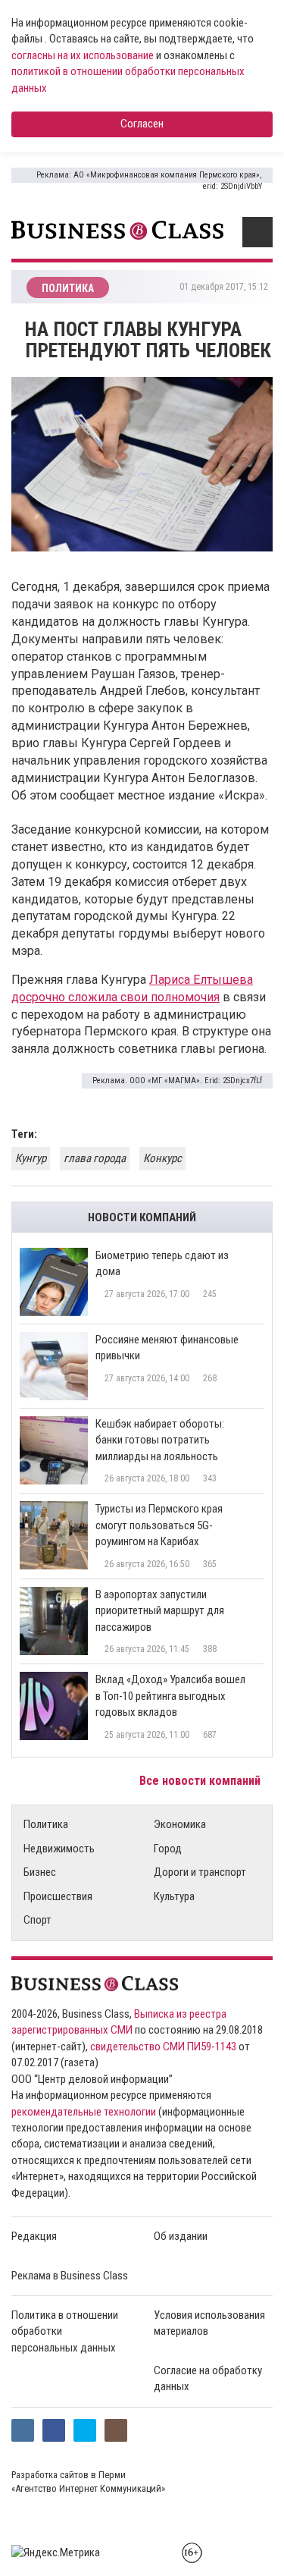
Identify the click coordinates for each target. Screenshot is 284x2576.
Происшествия (58, 1896)
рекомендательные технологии (84, 2112)
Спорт (37, 1920)
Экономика (180, 1824)
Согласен (142, 124)
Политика (46, 1824)
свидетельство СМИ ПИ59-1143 (163, 2047)
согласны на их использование (83, 55)
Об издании (181, 2236)
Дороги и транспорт (200, 1872)
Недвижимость (59, 1849)
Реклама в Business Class (70, 2276)
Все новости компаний (201, 1781)
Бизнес (40, 1872)
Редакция (34, 2236)
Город (168, 1849)
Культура (174, 1896)
